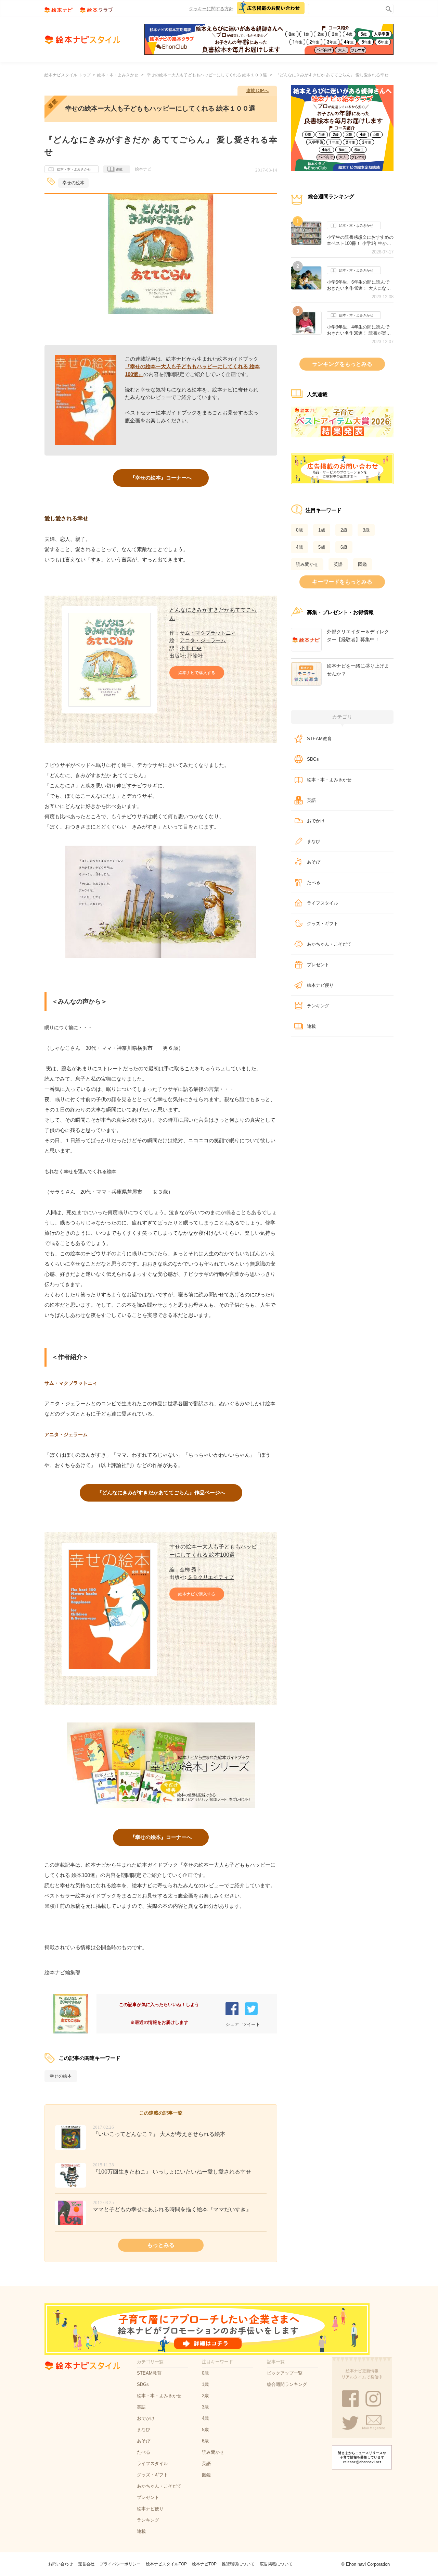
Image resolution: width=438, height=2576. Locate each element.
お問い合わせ (61, 2564)
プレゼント (318, 965)
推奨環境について (238, 2564)
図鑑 (362, 564)
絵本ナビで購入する (197, 673)
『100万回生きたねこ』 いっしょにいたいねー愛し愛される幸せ (172, 2172)
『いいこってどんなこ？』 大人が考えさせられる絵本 (159, 2134)
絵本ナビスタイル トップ (68, 75)
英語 (338, 564)
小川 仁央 (191, 648)
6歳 (344, 547)
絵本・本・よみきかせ (118, 75)
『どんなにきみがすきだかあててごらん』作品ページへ (161, 1492)
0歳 (299, 530)
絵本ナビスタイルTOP (166, 2564)
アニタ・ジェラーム (203, 640)
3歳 (366, 530)
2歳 (344, 530)
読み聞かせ (307, 564)
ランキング (318, 1006)
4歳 (299, 547)
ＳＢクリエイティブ (211, 1577)
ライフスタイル (323, 903)
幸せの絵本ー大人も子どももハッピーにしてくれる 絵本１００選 (207, 75)
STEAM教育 (319, 739)
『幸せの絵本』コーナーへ (161, 478)
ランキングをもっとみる (342, 364)
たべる (314, 882)
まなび (314, 841)
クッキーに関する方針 (211, 9)
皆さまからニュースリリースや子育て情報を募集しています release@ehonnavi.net (362, 2457)
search (387, 8)
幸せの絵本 (73, 183)
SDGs (313, 759)
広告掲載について (276, 2564)
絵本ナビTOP (204, 2564)
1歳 (322, 530)
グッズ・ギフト (323, 924)
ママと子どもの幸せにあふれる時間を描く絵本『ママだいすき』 (172, 2209)
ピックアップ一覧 (285, 2373)
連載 (119, 169)
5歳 (322, 547)
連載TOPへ (257, 91)
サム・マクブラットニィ (208, 633)
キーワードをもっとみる (342, 582)
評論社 (195, 656)
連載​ (311, 1026)
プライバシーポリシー (120, 2564)
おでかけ (316, 821)
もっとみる (161, 2245)
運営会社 (86, 2564)
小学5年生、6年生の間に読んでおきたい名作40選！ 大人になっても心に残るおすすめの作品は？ (360, 285)
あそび (314, 862)
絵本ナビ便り (320, 985)
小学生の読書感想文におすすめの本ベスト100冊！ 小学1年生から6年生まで (360, 240)
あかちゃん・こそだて (329, 944)
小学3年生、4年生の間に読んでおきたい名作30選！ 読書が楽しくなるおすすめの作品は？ (359, 330)
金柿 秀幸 (191, 1570)
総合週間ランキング (287, 2384)
